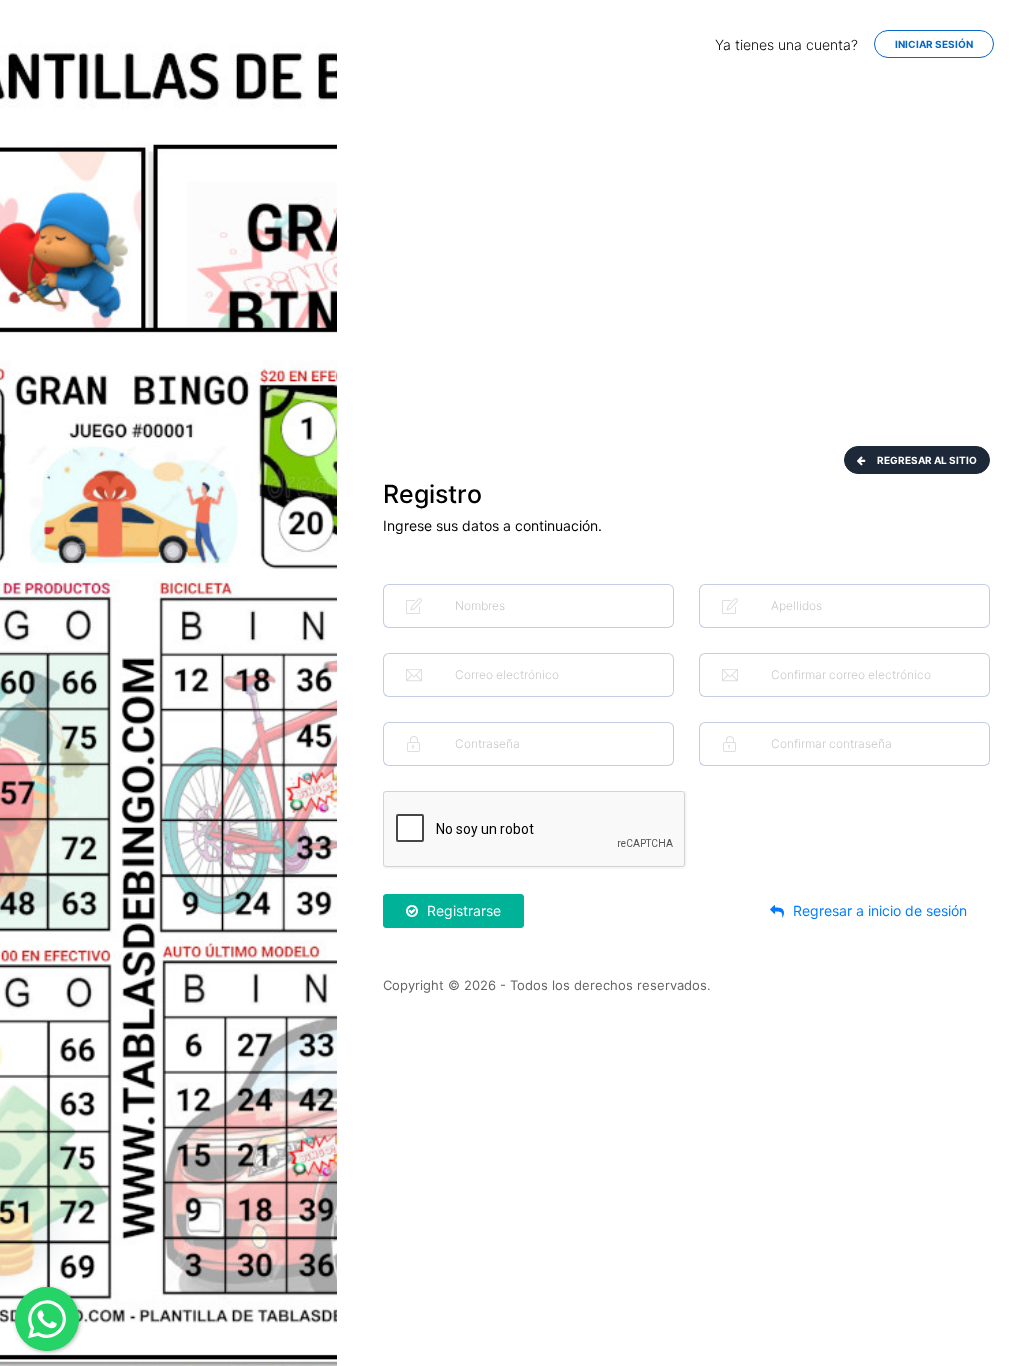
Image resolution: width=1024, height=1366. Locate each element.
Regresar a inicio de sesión (878, 910)
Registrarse (462, 910)
